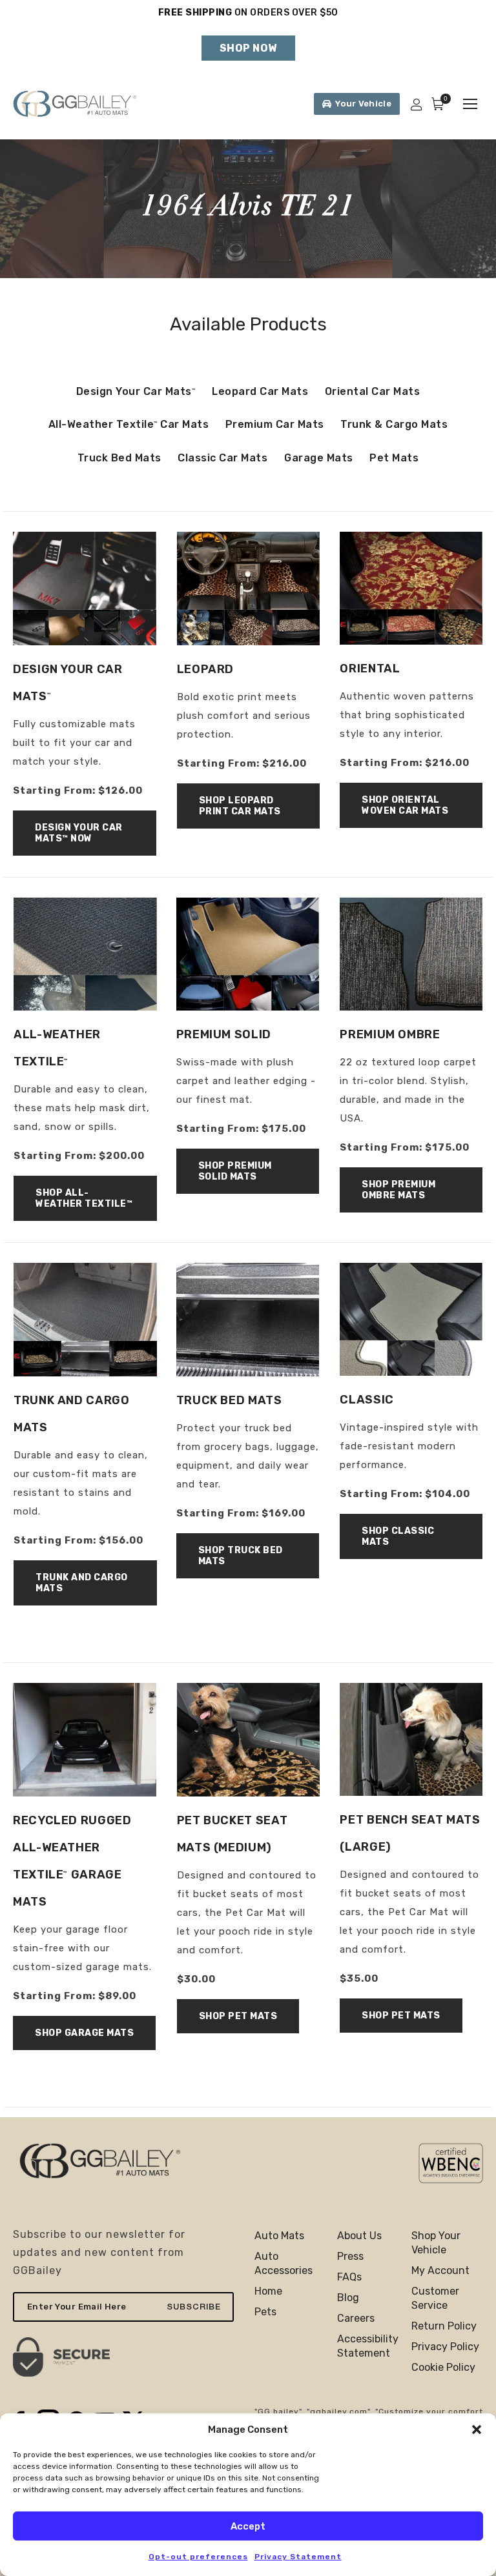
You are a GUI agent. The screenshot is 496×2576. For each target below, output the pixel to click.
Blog (348, 2298)
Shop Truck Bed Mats (241, 1556)
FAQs (349, 2277)
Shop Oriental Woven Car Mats (405, 805)
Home (268, 2291)
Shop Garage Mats (84, 2033)
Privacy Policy (445, 2347)
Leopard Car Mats (260, 391)
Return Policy (444, 2326)
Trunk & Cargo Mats (394, 424)
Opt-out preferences (198, 2557)
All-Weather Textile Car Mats (129, 424)
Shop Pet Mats (238, 2016)
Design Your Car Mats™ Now (79, 833)
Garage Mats (319, 458)
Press (350, 2256)
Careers (356, 2318)
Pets (265, 2312)
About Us (359, 2236)
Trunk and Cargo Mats (82, 1583)
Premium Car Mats (275, 424)
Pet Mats (394, 458)
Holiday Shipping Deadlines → (248, 25)
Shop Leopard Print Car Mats (240, 806)
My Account (440, 2270)
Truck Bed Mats (119, 458)
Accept (248, 2526)
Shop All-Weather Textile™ (84, 1198)
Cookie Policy (443, 2367)
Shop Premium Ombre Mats (398, 1190)
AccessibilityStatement (368, 2346)
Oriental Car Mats (373, 391)
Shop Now (248, 48)
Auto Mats (279, 2236)
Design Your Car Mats (136, 391)
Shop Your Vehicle (436, 2243)
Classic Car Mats (222, 458)
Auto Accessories (284, 2263)
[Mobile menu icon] (470, 104)
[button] (477, 2430)
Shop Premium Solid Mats (235, 1171)
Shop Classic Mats (398, 1536)
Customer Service (435, 2298)
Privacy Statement (298, 2557)
